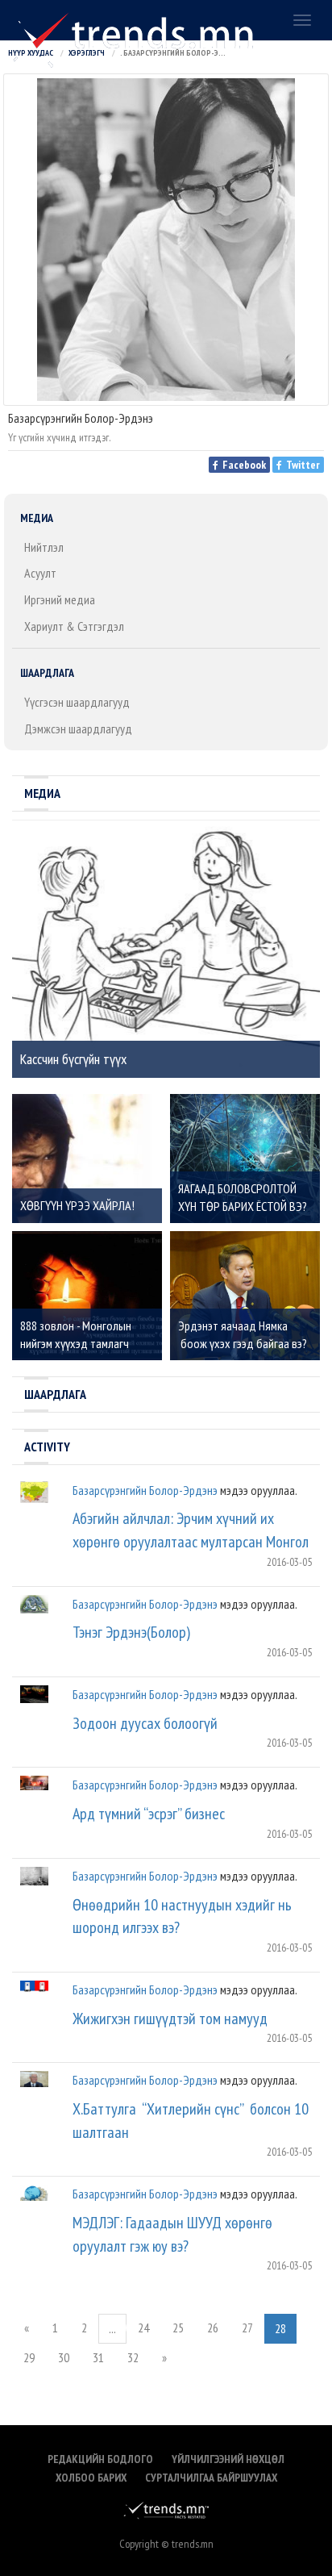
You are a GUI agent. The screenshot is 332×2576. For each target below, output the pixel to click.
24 (143, 2328)
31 (98, 2357)
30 (64, 2357)
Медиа (37, 518)
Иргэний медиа (60, 599)
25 (178, 2328)
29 (29, 2357)
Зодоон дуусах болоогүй (145, 1723)
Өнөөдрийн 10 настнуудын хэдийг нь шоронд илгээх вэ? (182, 1916)
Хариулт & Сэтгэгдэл (74, 626)
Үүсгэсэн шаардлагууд (77, 702)
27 (247, 2328)
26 (213, 2328)
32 (133, 2357)
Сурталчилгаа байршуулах (211, 2478)
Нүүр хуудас (31, 53)
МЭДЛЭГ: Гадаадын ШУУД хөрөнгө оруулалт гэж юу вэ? (172, 2234)
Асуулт (40, 573)
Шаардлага (47, 673)
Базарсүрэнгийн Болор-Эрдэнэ (145, 1490)
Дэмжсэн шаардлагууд (78, 729)
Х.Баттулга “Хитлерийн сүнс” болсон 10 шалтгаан (191, 2121)
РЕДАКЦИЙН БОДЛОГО (100, 2459)
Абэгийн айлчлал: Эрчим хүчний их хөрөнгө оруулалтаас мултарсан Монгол (191, 1530)
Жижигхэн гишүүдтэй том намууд (170, 2019)
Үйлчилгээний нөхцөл (228, 2459)
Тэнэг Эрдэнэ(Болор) (131, 1632)
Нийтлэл (44, 547)
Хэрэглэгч (87, 53)
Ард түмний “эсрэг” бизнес (149, 1814)
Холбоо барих (91, 2478)
